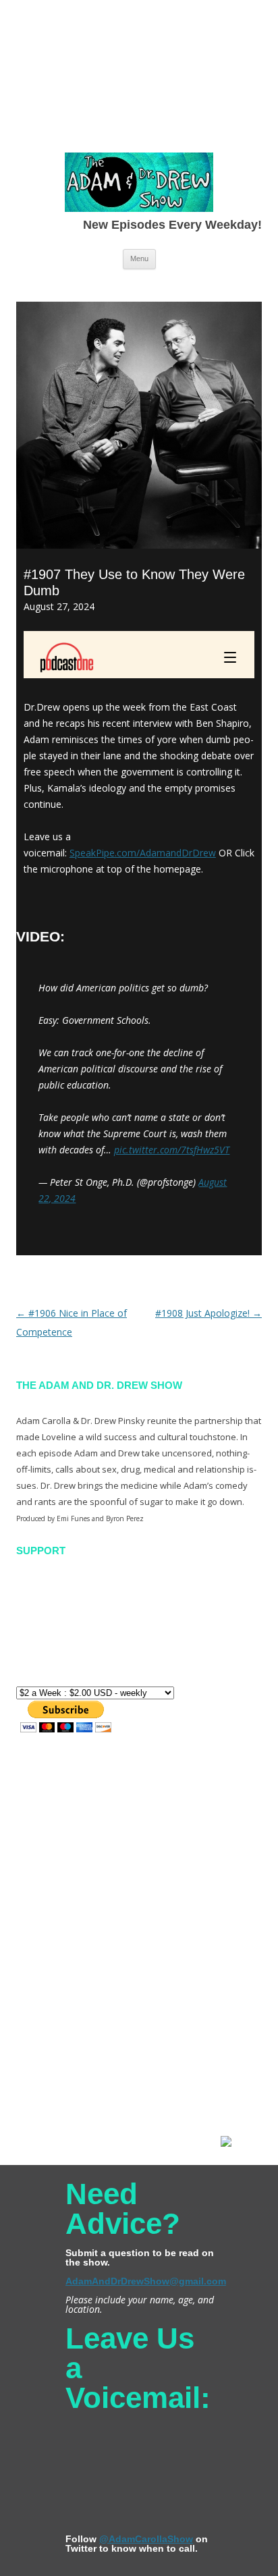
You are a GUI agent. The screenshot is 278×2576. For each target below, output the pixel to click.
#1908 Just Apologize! (208, 1313)
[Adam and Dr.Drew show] (139, 185)
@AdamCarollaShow (146, 2539)
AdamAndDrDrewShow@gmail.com (146, 2281)
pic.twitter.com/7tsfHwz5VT (172, 1150)
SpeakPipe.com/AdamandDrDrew (143, 853)
